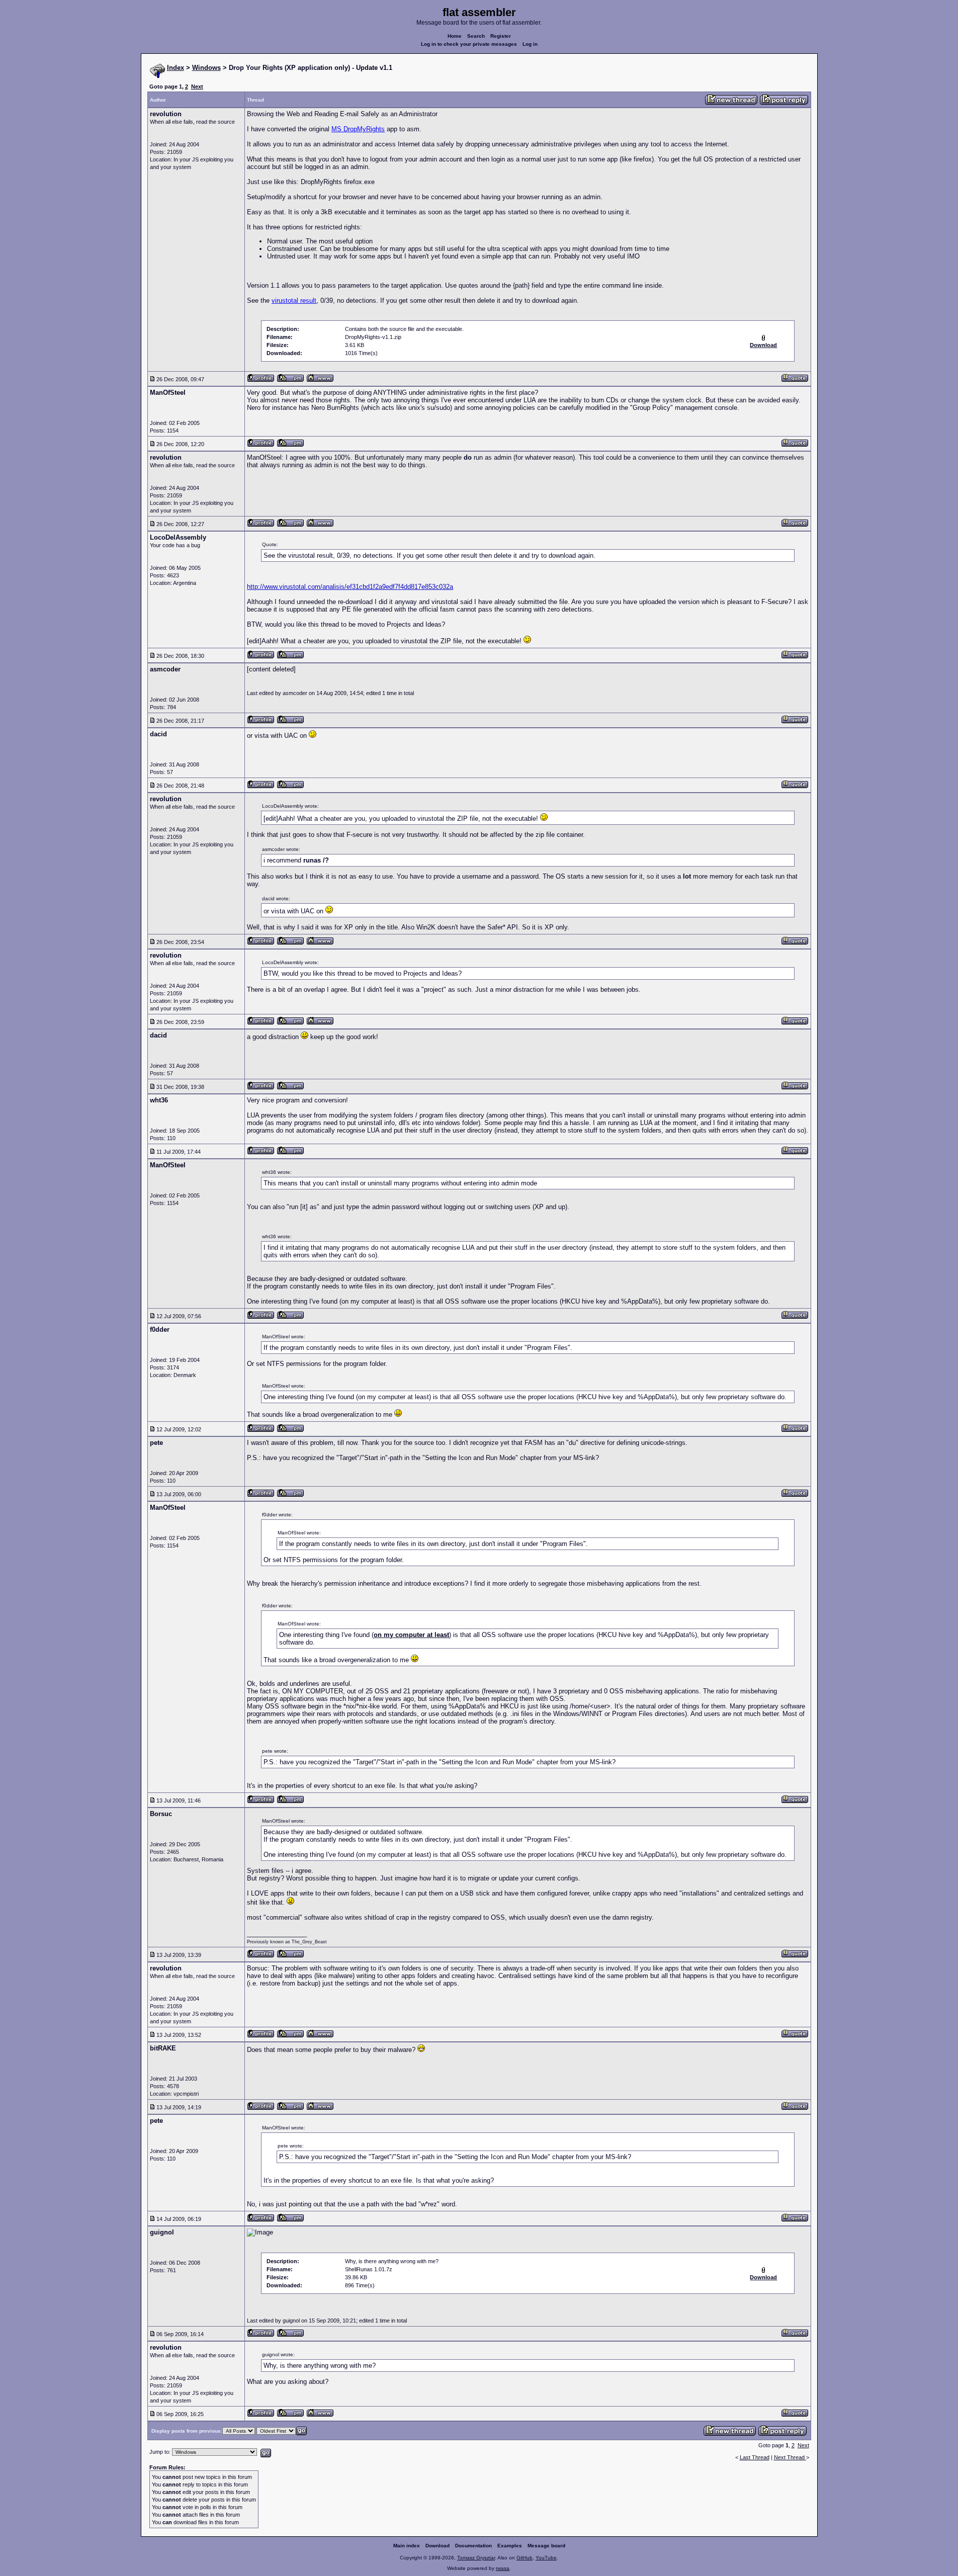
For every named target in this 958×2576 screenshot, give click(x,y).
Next (197, 87)
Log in (530, 44)
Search (476, 36)
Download (438, 2546)
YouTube (546, 2558)
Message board (546, 2546)
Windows (206, 68)
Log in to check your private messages (469, 44)
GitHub (525, 2558)
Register (501, 36)
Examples (510, 2546)
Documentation (473, 2546)
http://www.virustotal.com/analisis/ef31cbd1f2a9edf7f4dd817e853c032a (350, 587)
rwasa (503, 2568)
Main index (407, 2546)
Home (455, 36)
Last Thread (755, 2457)
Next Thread (790, 2457)
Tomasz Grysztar (476, 2558)
